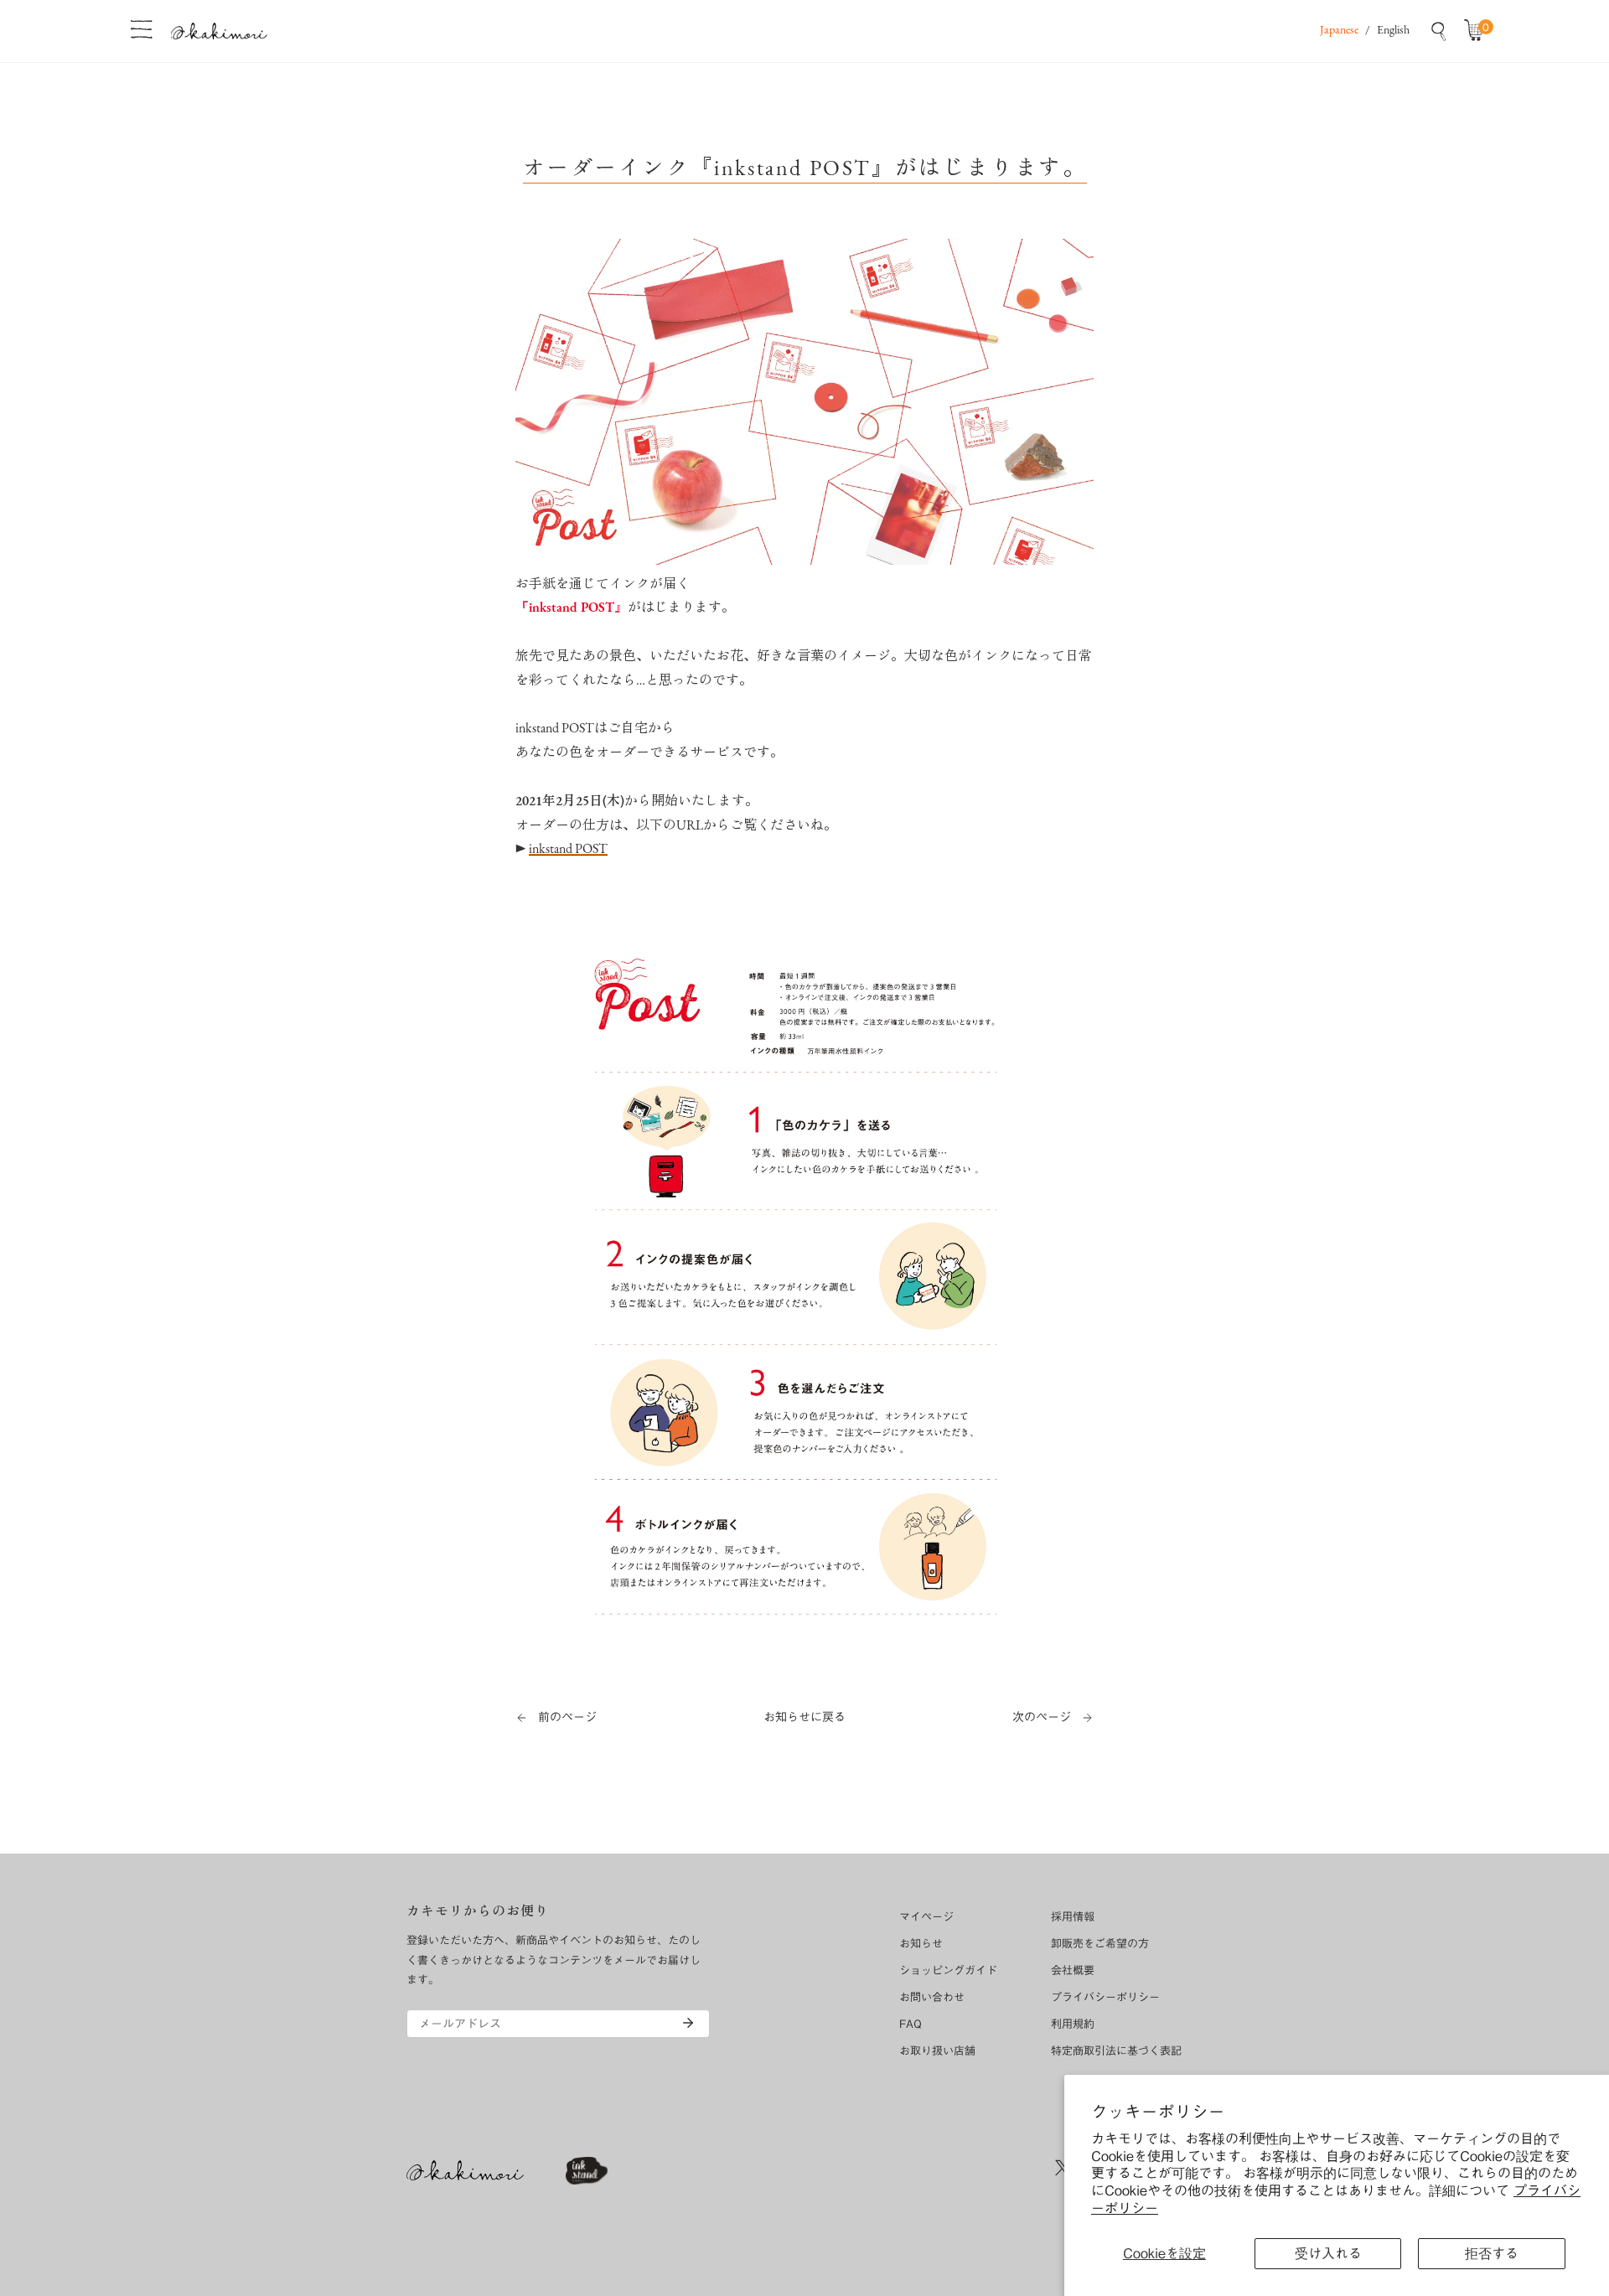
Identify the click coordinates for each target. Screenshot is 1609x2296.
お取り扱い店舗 (937, 2051)
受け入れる (1328, 2253)
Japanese (1339, 31)
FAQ (911, 2024)
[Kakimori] (219, 31)
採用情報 (1073, 1917)
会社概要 (1073, 1970)
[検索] (1439, 31)
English (1393, 31)
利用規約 (1073, 2024)
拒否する (1492, 2253)
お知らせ (921, 1944)
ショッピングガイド (948, 1970)
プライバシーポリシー (1105, 1997)
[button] (1477, 31)
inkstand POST (568, 850)
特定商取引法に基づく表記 (1116, 2051)
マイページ (926, 1917)
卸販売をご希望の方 (1100, 1944)
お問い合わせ (932, 1997)
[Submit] (688, 2023)
